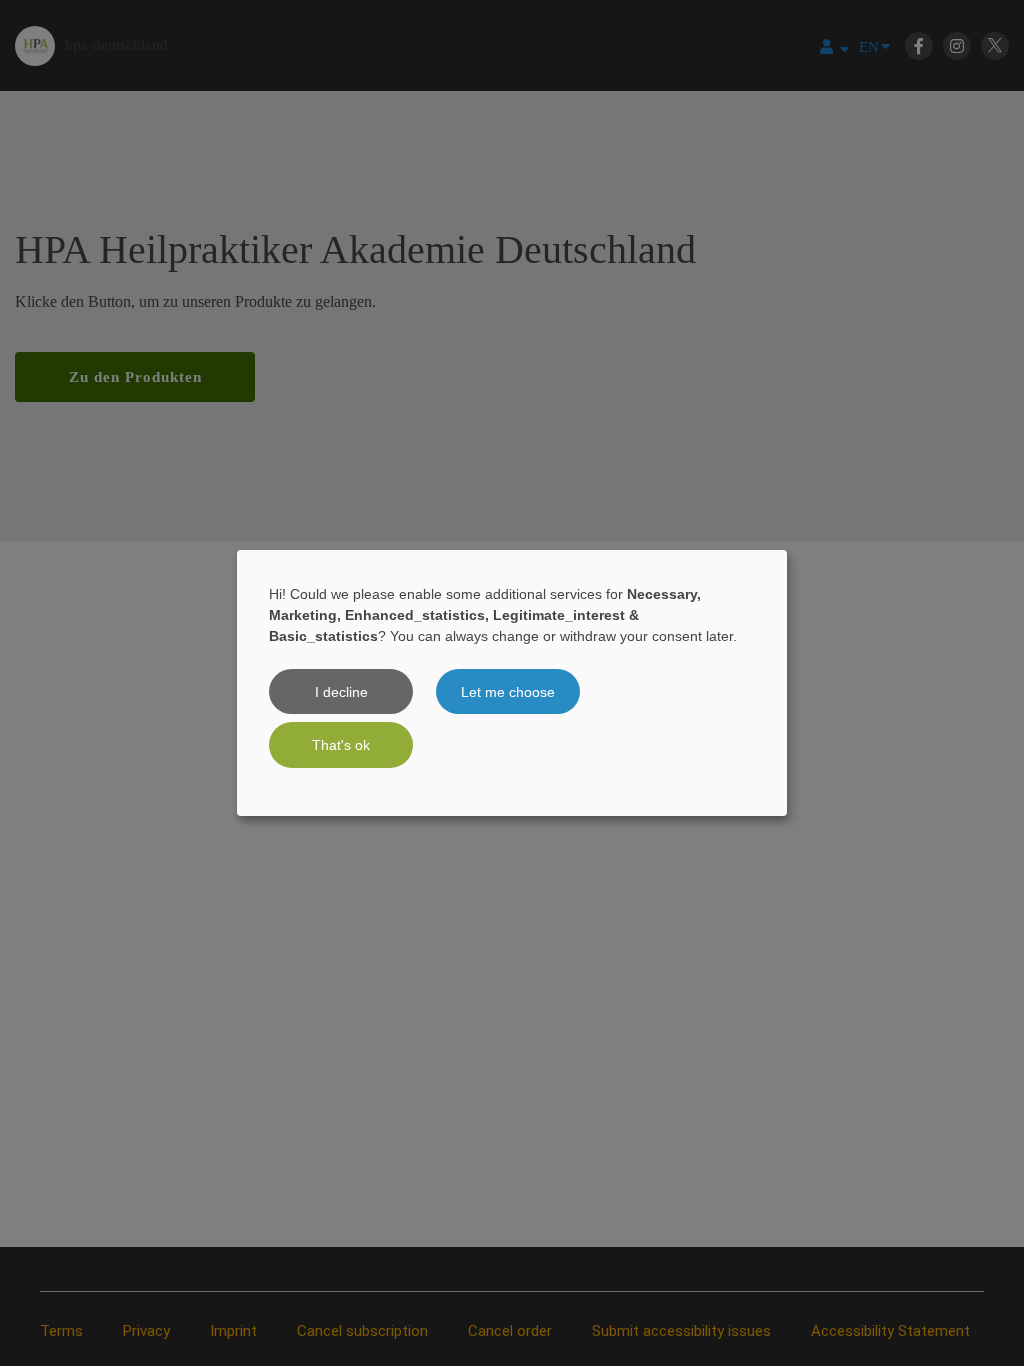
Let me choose (508, 692)
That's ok (341, 745)
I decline (341, 692)
